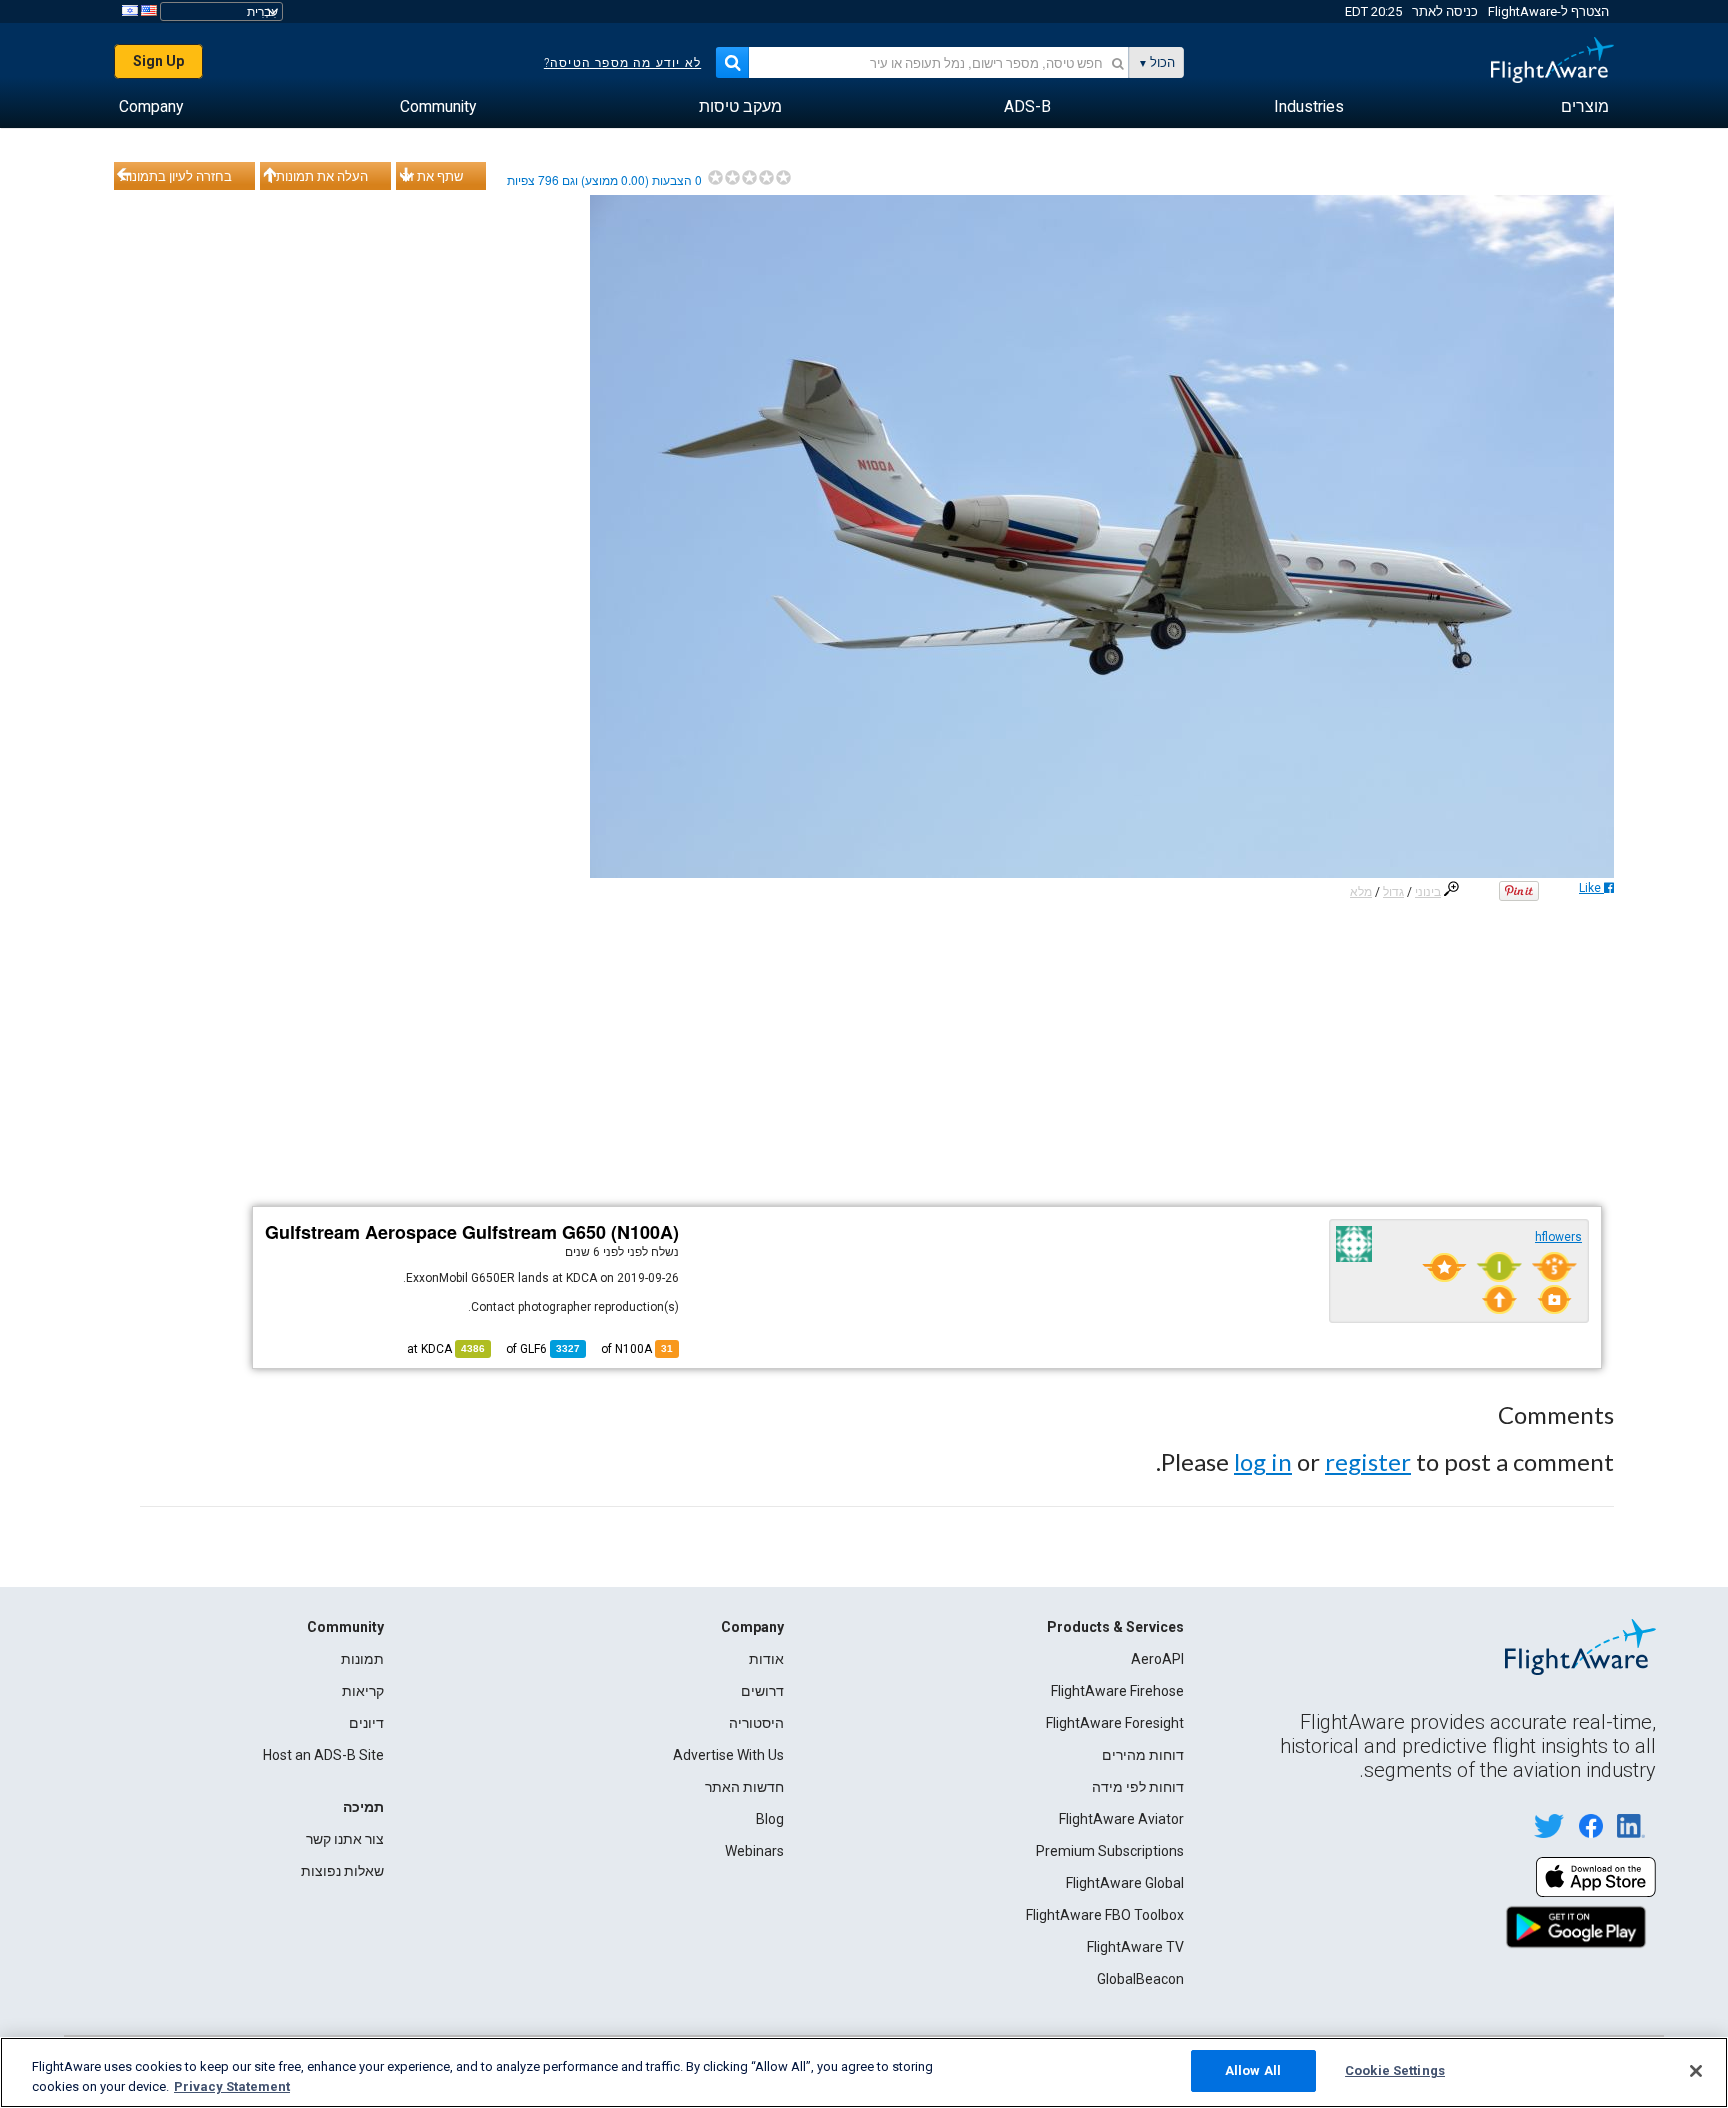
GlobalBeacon (1140, 1979)
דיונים (366, 1723)
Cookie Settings (1395, 2070)
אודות (766, 1659)
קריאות (363, 1691)
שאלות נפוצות (342, 1871)
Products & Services (1115, 1627)
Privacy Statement (232, 2086)
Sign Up (158, 61)
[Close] (1696, 2071)
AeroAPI (1157, 1659)
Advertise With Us (728, 1755)
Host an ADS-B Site (323, 1755)
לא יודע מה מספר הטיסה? (622, 63)
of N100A (637, 1349)
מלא (1361, 892)
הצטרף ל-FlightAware (1548, 11)
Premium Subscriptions (1110, 1851)
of (543, 1349)
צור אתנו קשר (345, 1839)
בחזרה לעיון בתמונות (176, 176)
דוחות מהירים (1143, 1755)
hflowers (1558, 1237)
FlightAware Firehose (1117, 1691)
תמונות (362, 1659)
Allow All (1253, 2070)
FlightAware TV (1135, 1947)
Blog (770, 1819)
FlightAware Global (1125, 1883)
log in (1263, 1461)
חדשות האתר (744, 1787)
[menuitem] (1585, 107)
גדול (1393, 892)
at (446, 1349)
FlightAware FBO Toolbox (1105, 1915)
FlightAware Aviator (1121, 1819)
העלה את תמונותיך (317, 176)
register (1368, 1461)
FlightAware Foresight (1115, 1723)
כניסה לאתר (1445, 11)
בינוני (1428, 892)
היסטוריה (756, 1723)
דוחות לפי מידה (1138, 1787)
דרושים (762, 1691)
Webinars (754, 1851)
